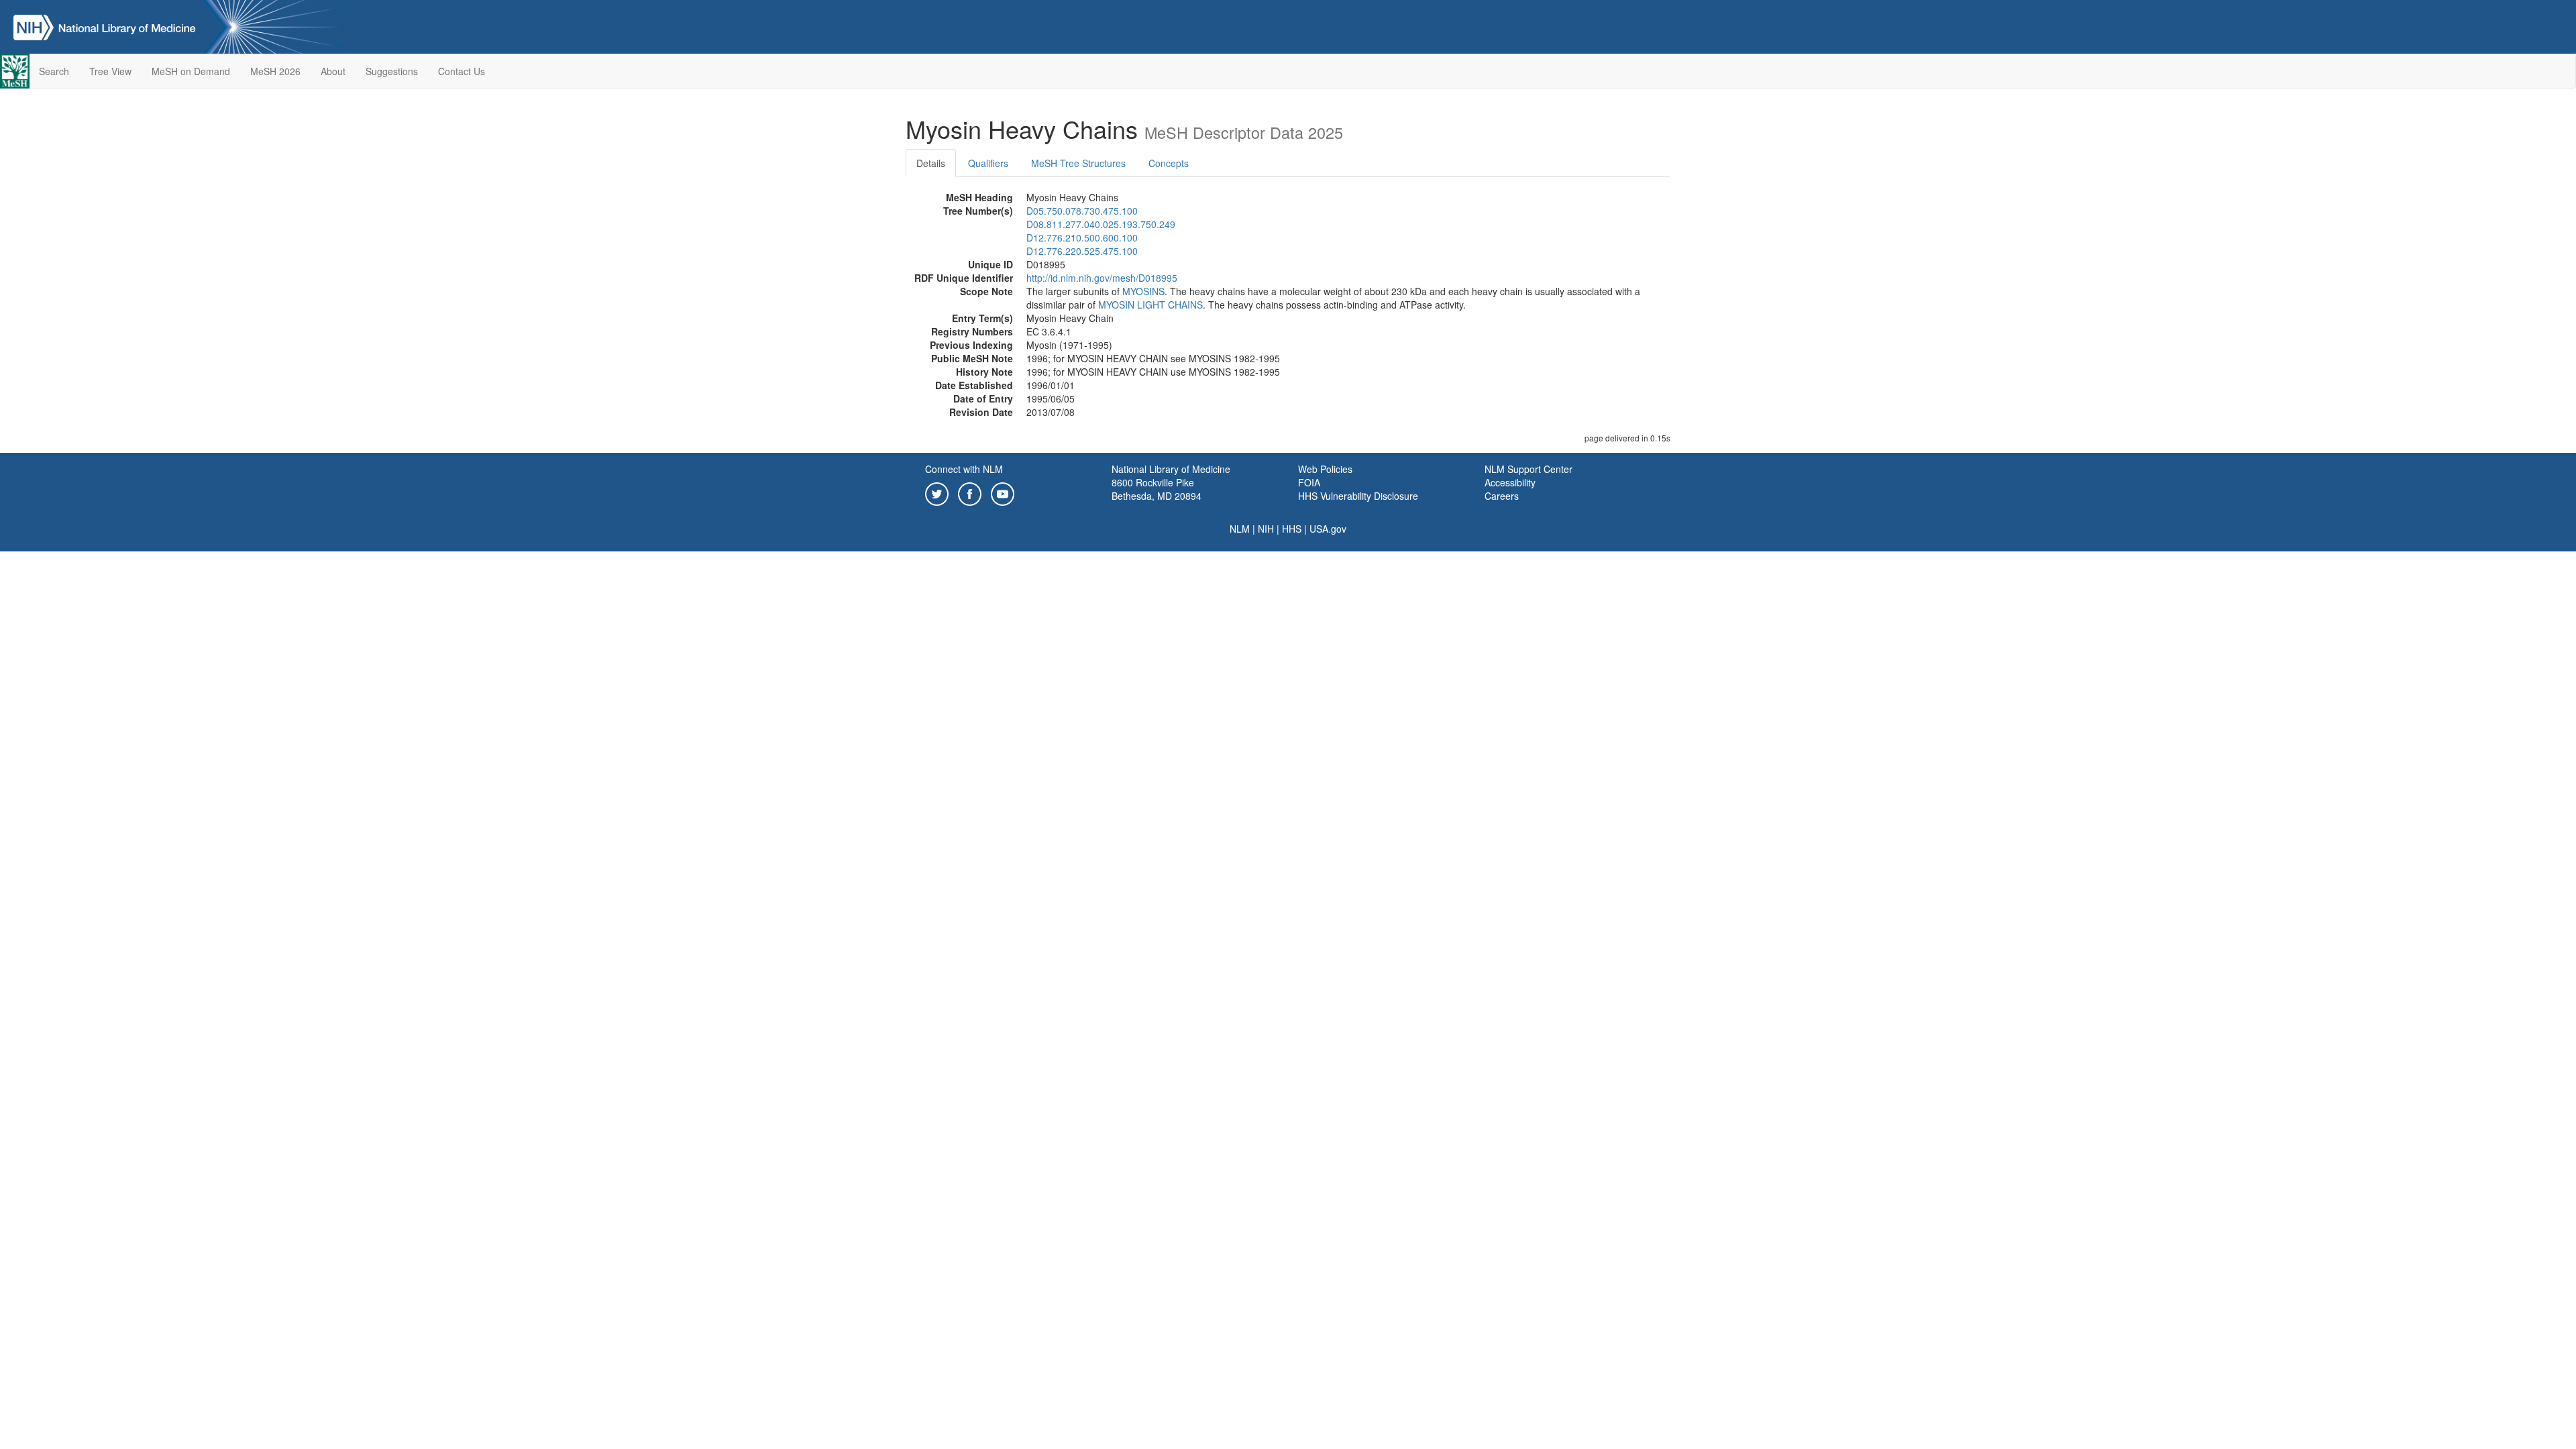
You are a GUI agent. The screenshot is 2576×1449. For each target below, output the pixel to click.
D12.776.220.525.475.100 (1082, 251)
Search (54, 71)
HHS (1292, 529)
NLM (1240, 529)
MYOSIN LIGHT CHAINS (1150, 305)
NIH (1266, 529)
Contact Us (462, 71)
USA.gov (1328, 529)
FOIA (1309, 482)
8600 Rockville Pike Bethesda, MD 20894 (1157, 489)
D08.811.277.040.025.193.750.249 (1101, 224)
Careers (1502, 496)
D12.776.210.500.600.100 (1082, 237)
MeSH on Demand (191, 71)
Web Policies (1325, 469)
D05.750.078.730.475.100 (1082, 211)
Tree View (110, 71)
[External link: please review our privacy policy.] (937, 492)
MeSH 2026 (275, 71)
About (333, 71)
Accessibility (1510, 482)
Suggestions (392, 71)
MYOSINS (1143, 291)
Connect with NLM (964, 469)
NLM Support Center (1528, 469)
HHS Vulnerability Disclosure (1358, 496)
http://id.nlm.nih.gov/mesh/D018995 (1102, 278)
